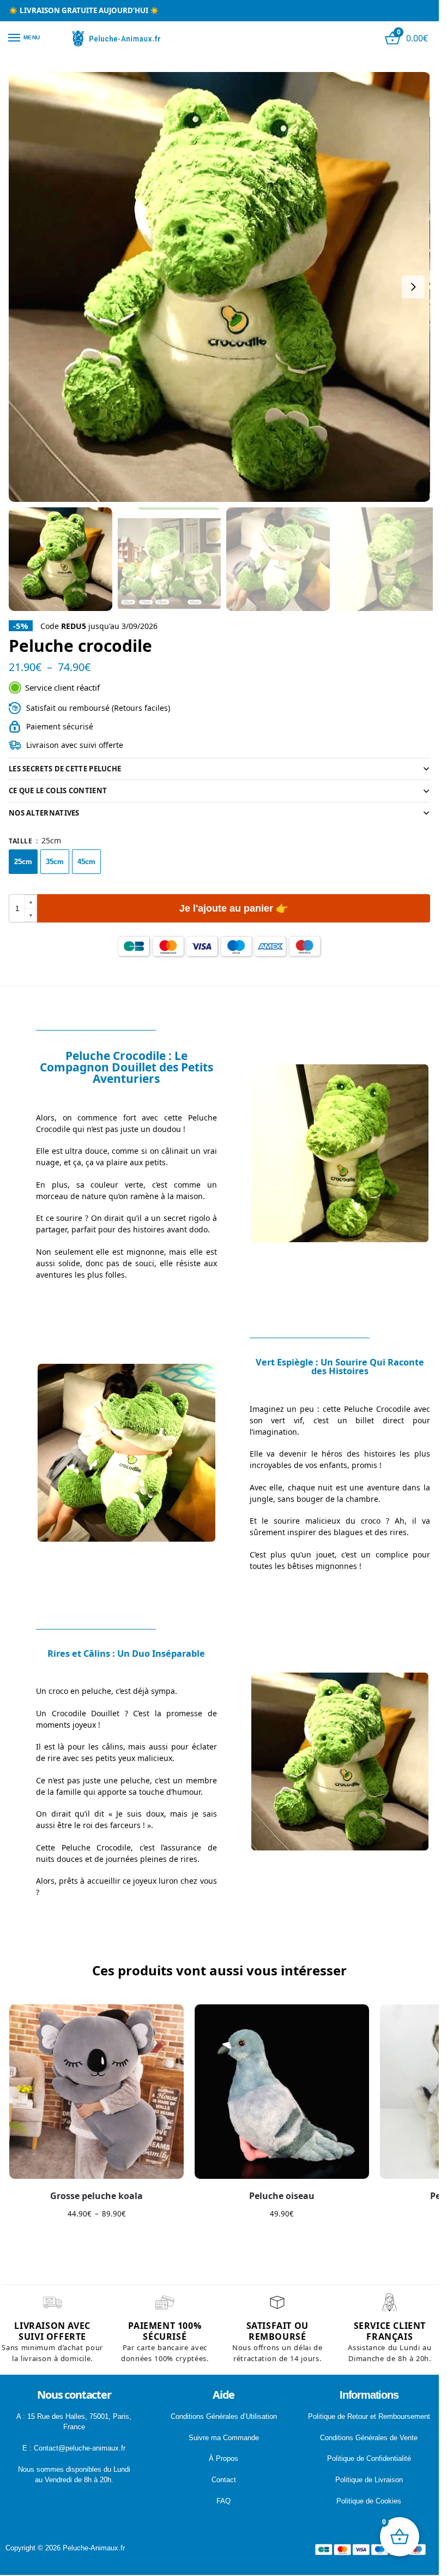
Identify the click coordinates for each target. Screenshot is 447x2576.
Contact (224, 2480)
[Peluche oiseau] (282, 2092)
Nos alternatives (44, 813)
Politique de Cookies (369, 2501)
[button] (31, 902)
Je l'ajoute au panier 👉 (234, 908)
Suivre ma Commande (224, 2438)
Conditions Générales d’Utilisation (224, 2416)
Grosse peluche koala (96, 2196)
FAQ (224, 2501)
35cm (55, 862)
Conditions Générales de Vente (369, 2438)
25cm (23, 862)
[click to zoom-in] (219, 287)
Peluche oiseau (282, 2196)
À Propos (224, 2458)
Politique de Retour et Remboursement (369, 2416)
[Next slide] (413, 287)
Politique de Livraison (369, 2480)
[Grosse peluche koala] (96, 2092)
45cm (86, 862)
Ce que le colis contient (58, 790)
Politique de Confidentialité (369, 2458)
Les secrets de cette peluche (65, 769)
